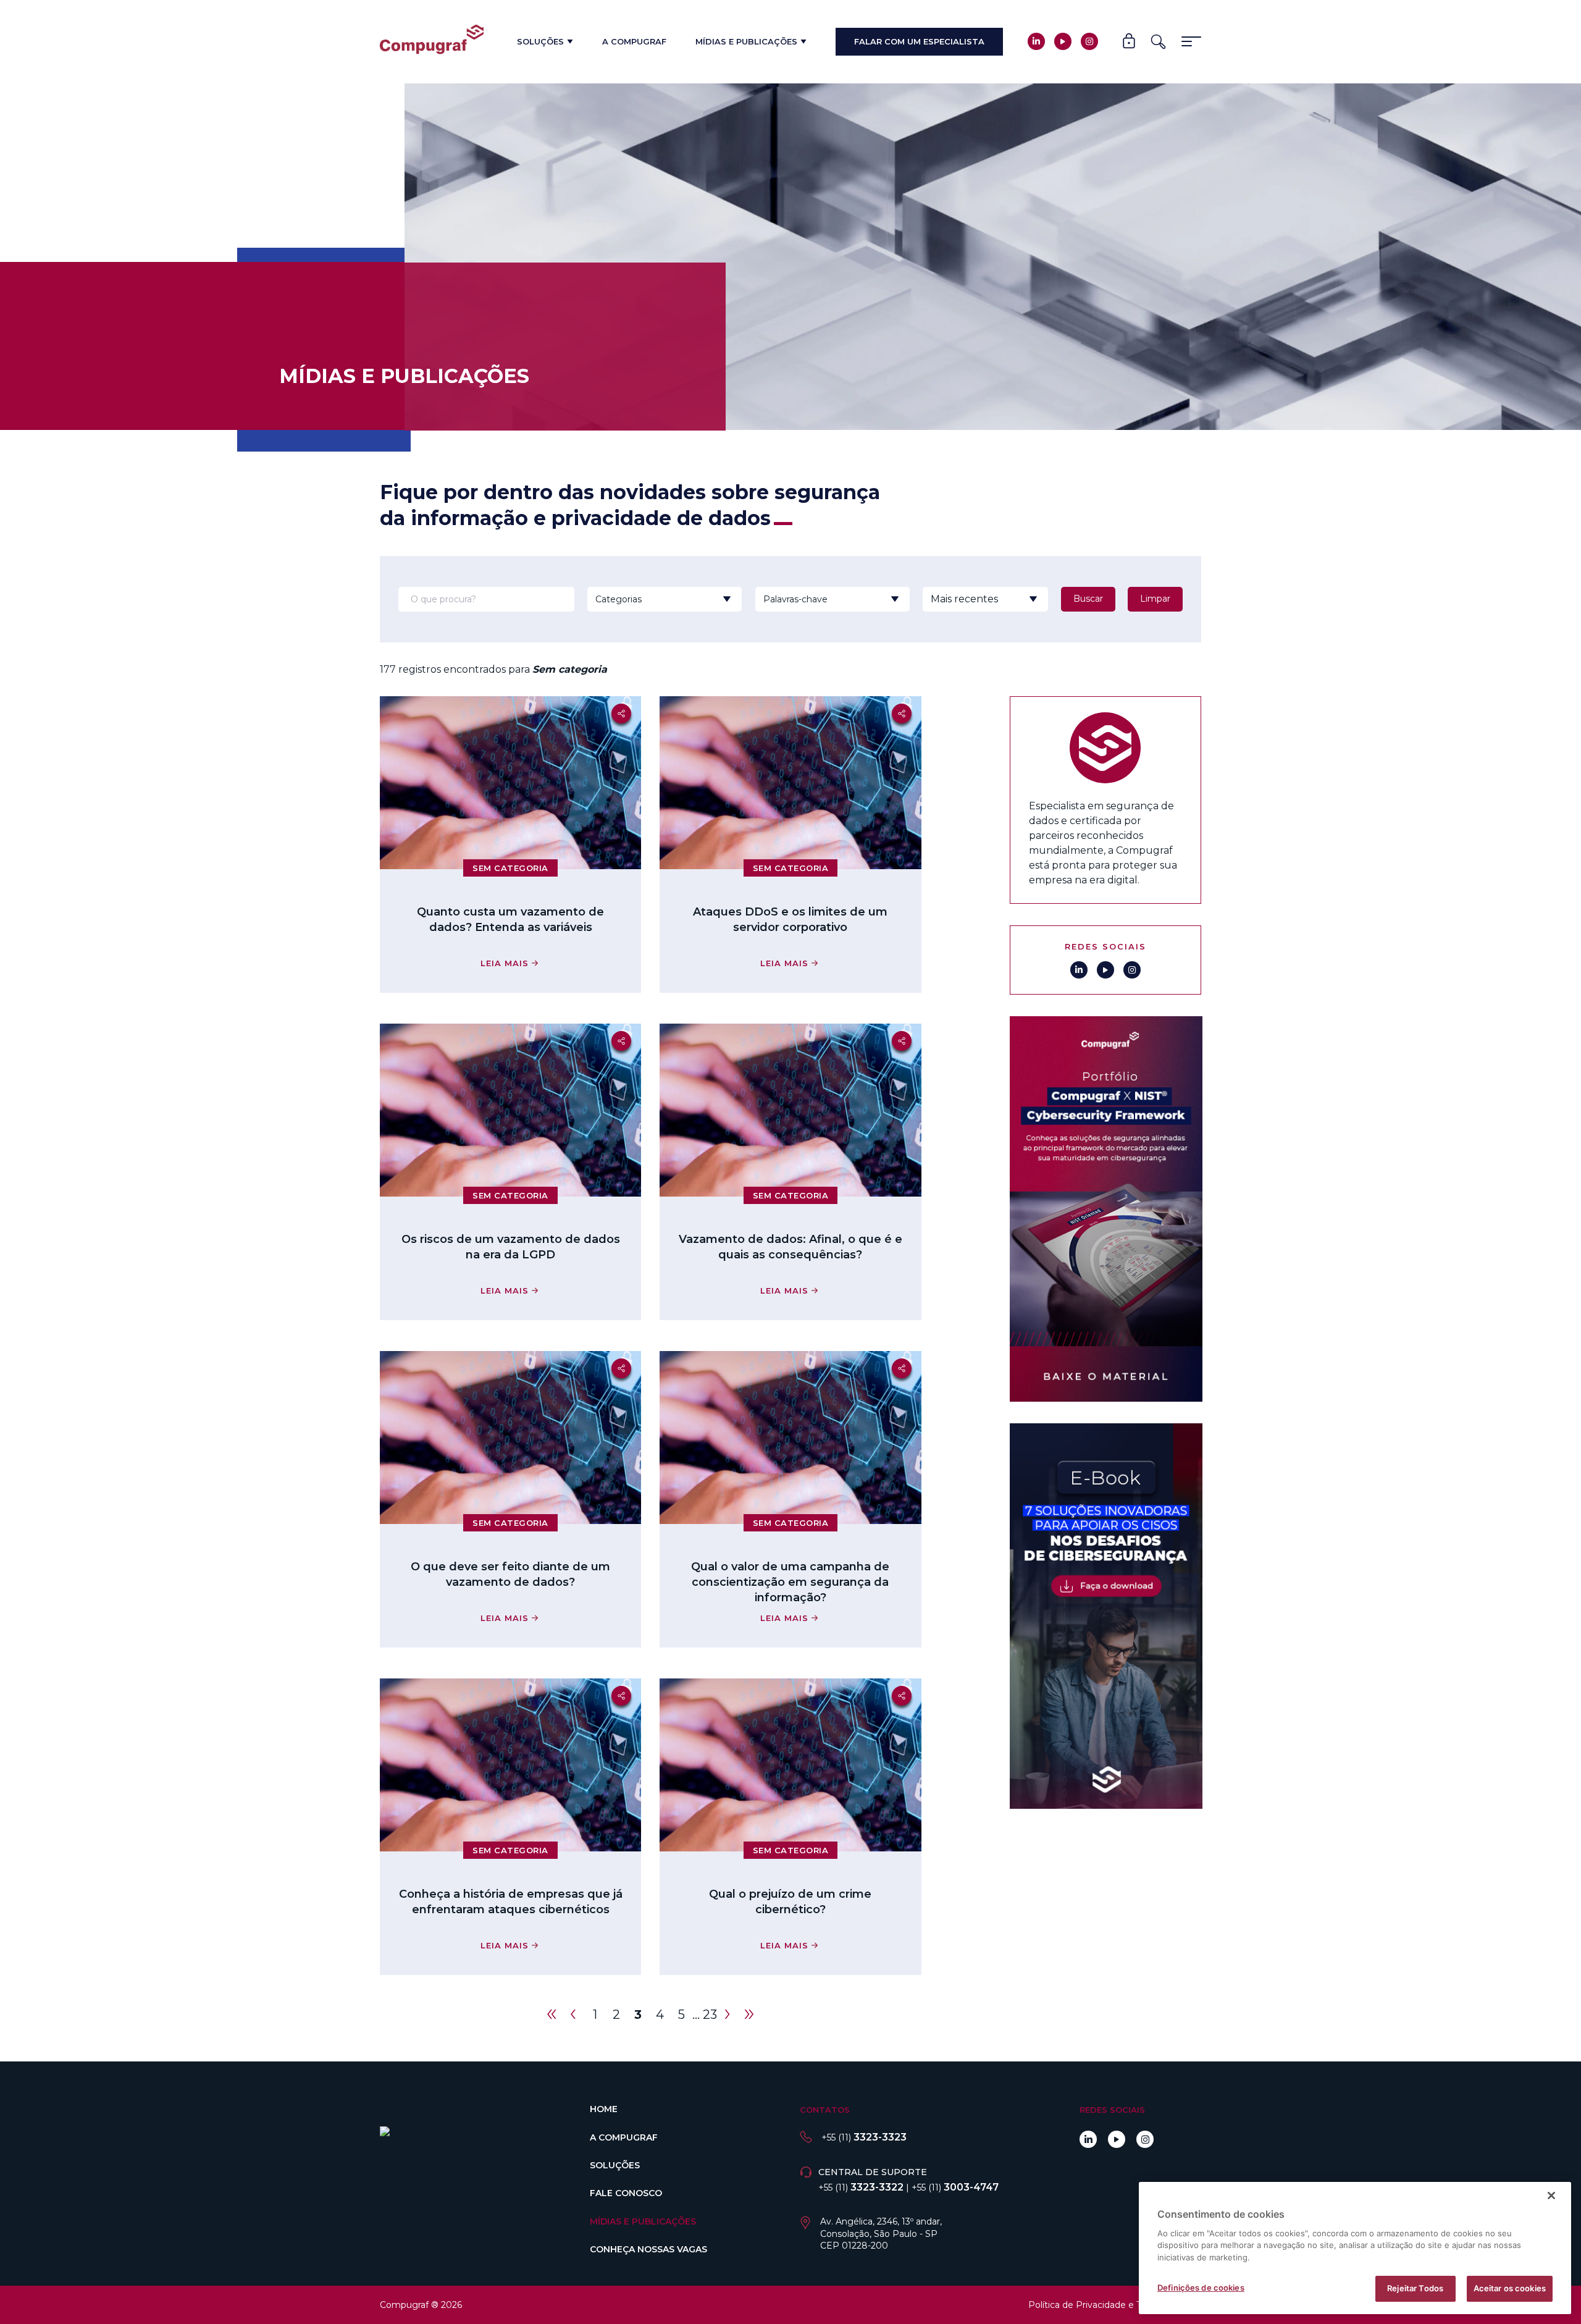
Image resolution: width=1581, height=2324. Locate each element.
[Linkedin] (1036, 41)
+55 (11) (864, 2137)
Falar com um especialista (919, 41)
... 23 (705, 2015)
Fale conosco (626, 2193)
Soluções (540, 41)
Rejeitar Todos (1415, 2288)
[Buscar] (1158, 42)
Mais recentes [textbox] (964, 599)
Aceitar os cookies (1510, 2288)
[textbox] (648, 599)
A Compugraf (634, 41)
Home (604, 2109)
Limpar (1155, 599)
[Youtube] (1063, 41)
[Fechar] (1551, 2196)
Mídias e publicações (746, 41)
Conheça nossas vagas (648, 2249)
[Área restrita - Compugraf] (1129, 42)
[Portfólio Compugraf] (1105, 1209)
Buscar (1088, 599)
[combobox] (648, 599)
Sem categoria (510, 868)
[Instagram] (1089, 41)
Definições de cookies (1201, 2288)
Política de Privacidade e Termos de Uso (1115, 2305)
